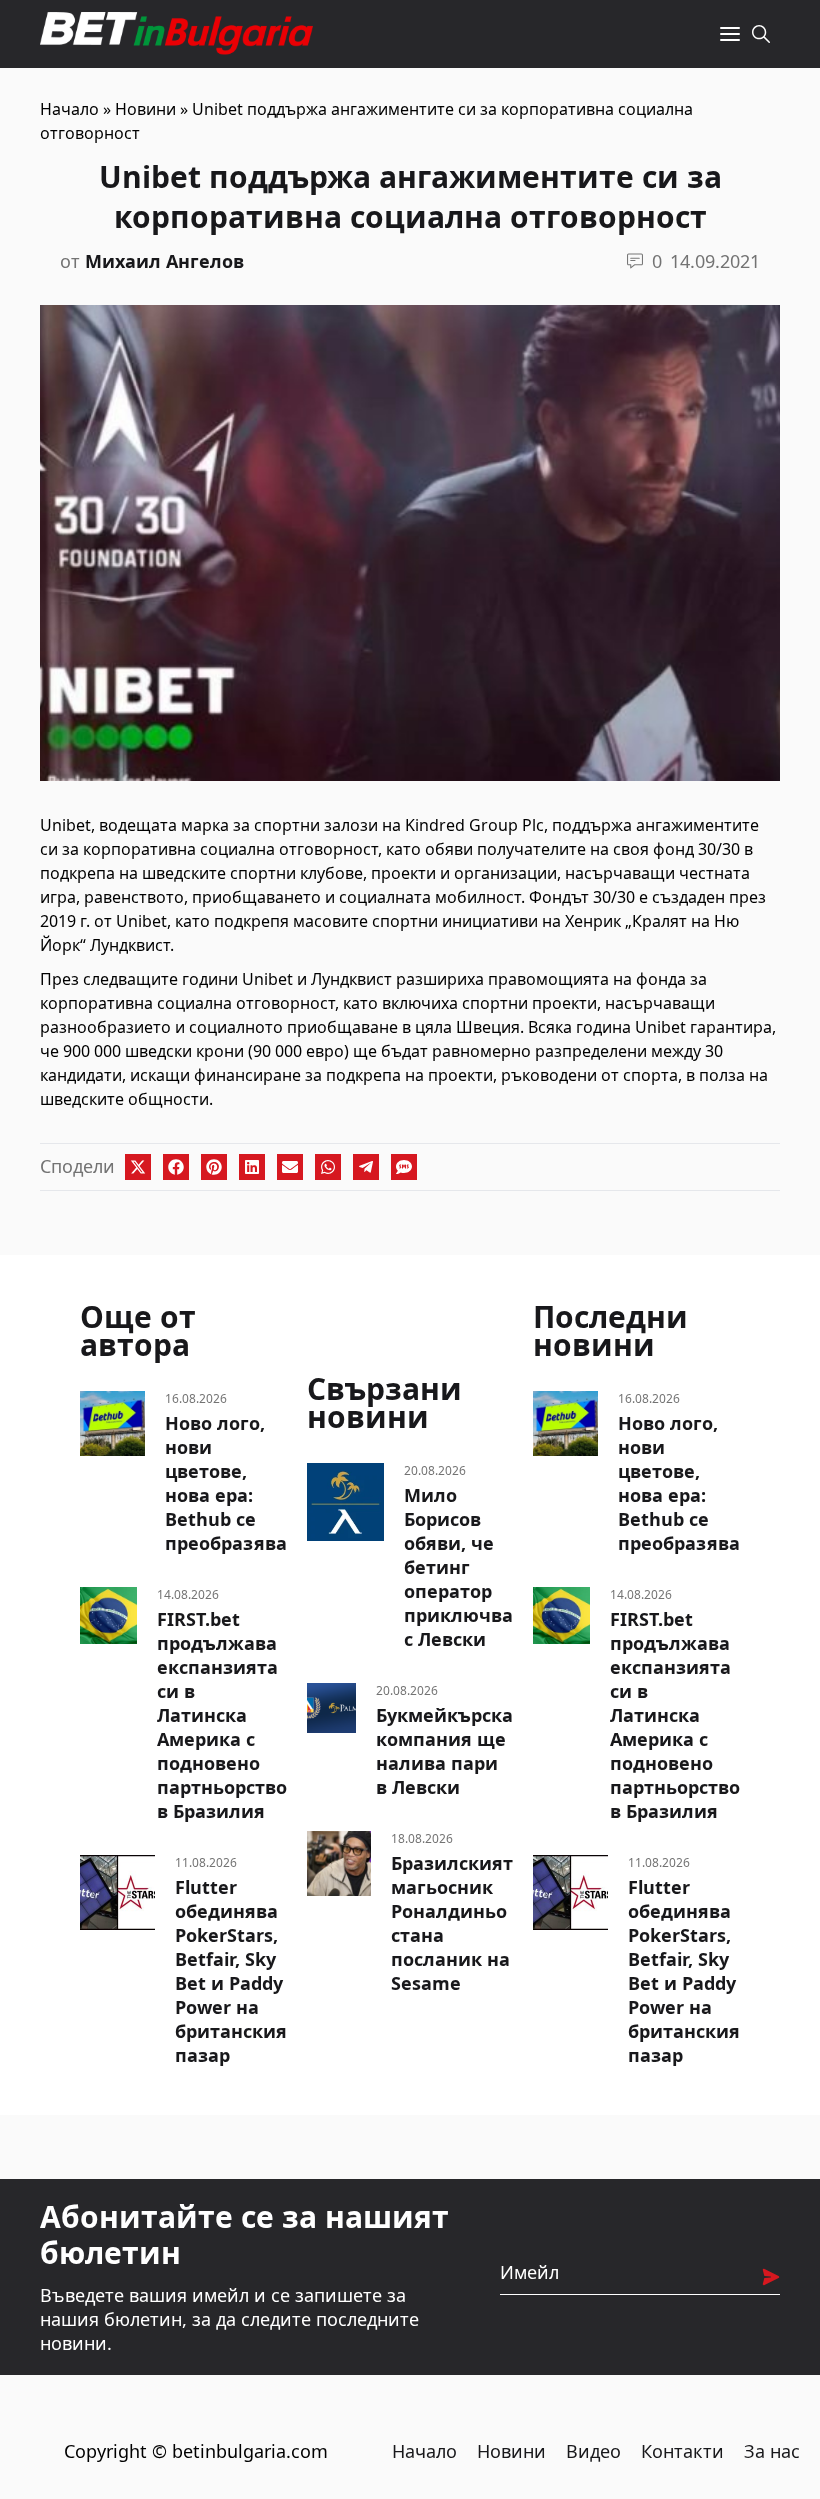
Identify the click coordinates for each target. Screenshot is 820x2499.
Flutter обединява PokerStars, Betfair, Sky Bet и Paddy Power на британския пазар (231, 1971)
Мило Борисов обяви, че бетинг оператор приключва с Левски (458, 1567)
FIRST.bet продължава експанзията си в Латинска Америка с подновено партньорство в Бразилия (222, 1715)
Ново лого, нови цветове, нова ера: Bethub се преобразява (226, 1483)
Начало (69, 109)
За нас (772, 2451)
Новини (145, 109)
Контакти (682, 2451)
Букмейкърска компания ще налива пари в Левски (444, 1751)
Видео (593, 2451)
